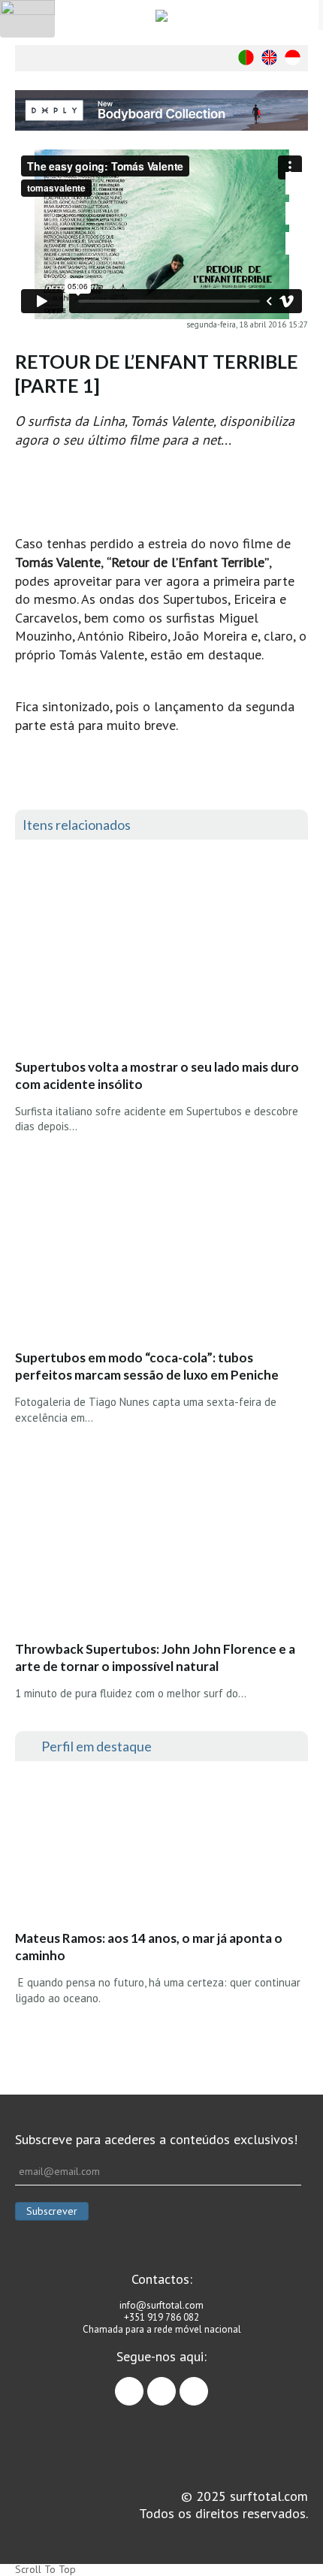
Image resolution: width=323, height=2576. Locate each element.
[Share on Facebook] (297, 183)
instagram (175, 2384)
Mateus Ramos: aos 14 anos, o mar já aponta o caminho (149, 1947)
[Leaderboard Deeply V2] (161, 110)
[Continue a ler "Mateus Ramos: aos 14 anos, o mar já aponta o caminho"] (127, 1850)
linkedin (208, 2384)
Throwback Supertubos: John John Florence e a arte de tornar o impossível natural (155, 1658)
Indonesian (293, 57)
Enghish (269, 57)
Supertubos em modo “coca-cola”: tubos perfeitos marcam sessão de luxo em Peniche (147, 1366)
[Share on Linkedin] (297, 243)
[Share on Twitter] (297, 213)
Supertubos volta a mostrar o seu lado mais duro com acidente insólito (157, 1075)
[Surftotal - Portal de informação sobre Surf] (161, 15)
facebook (143, 2384)
